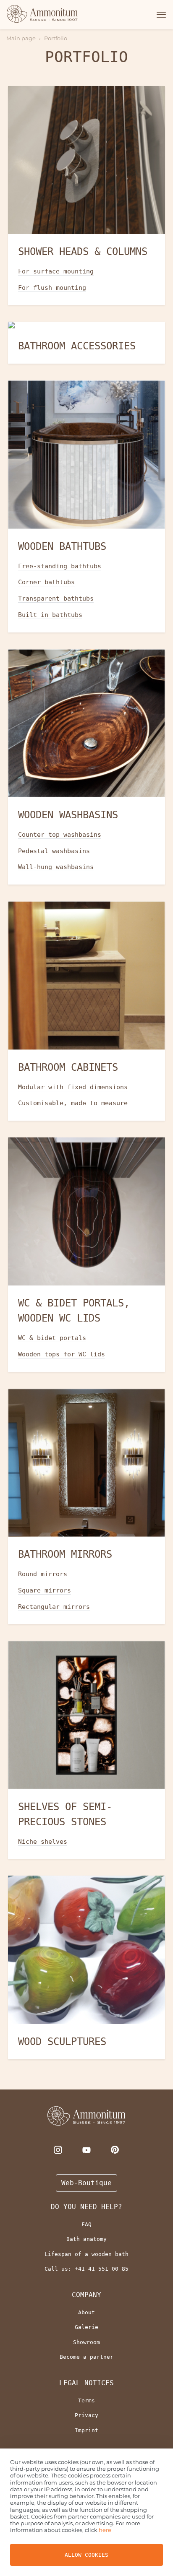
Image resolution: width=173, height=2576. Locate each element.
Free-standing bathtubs (60, 566)
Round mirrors (43, 1574)
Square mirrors (45, 1590)
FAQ (86, 2224)
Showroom (86, 2342)
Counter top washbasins (60, 835)
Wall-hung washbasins (56, 867)
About (86, 2312)
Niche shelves (43, 1842)
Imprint (86, 2430)
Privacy (86, 2415)
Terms (86, 2400)
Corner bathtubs (46, 582)
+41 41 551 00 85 (102, 2269)
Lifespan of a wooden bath (86, 2254)
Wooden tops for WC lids (62, 1354)
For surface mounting (56, 271)
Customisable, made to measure (73, 1103)
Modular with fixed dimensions (73, 1087)
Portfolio (56, 38)
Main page (21, 38)
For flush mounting (52, 288)
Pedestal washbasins (54, 851)
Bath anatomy (86, 2239)
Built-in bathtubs (50, 615)
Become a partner (86, 2357)
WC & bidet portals (52, 1338)
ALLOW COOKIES (86, 2555)
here (105, 2530)
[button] (160, 15)
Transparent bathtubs (56, 598)
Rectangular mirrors (54, 1607)
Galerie (86, 2327)
